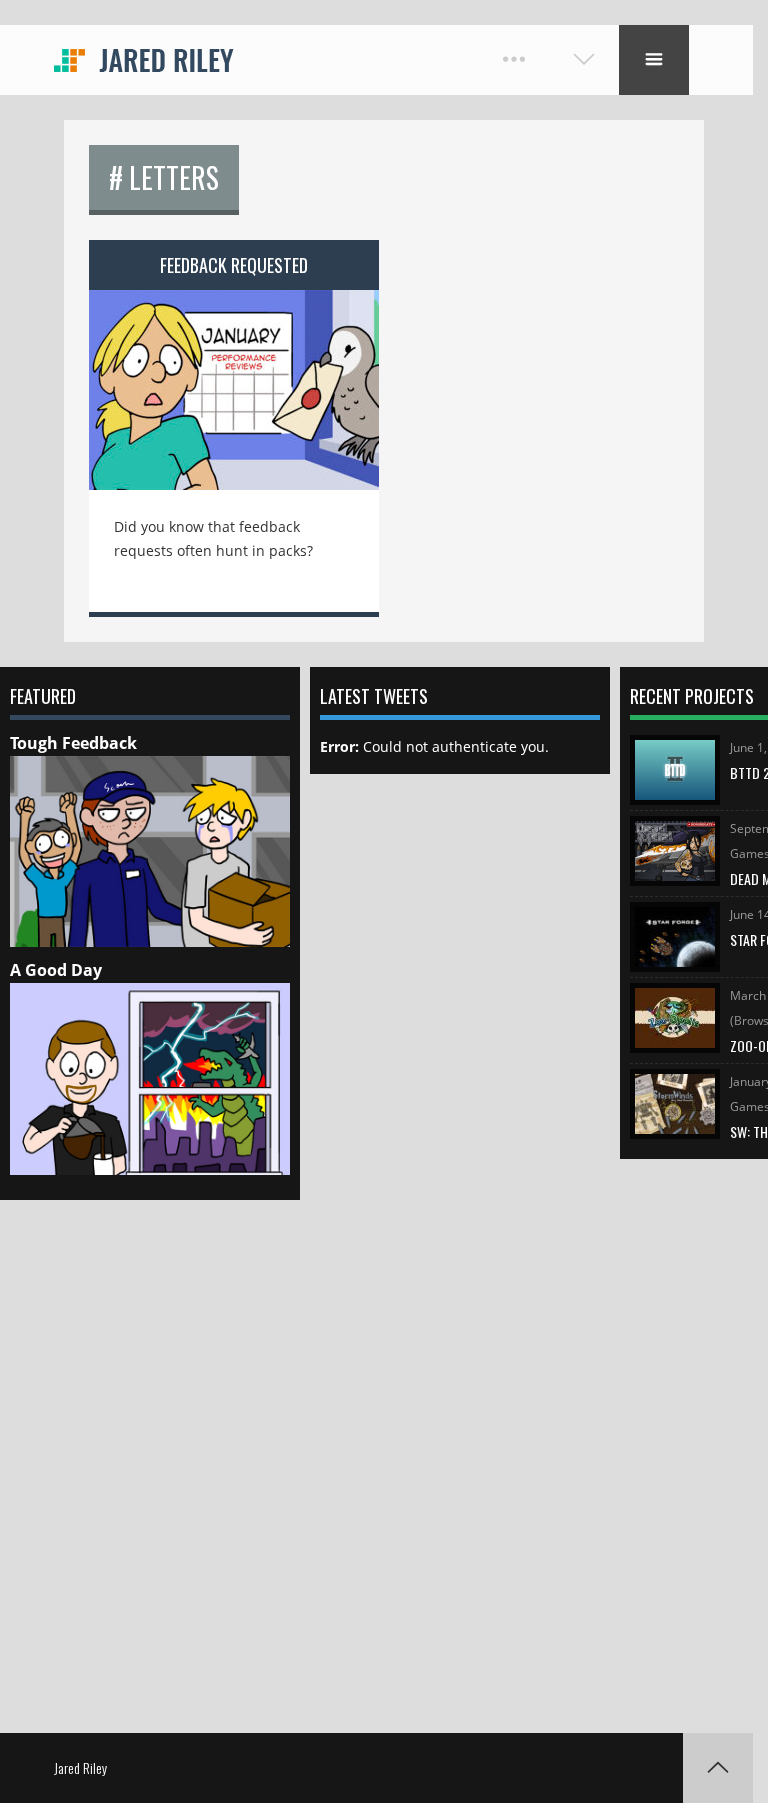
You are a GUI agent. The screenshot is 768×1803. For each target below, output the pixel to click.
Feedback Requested (234, 265)
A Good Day (56, 970)
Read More (234, 376)
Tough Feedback (73, 743)
